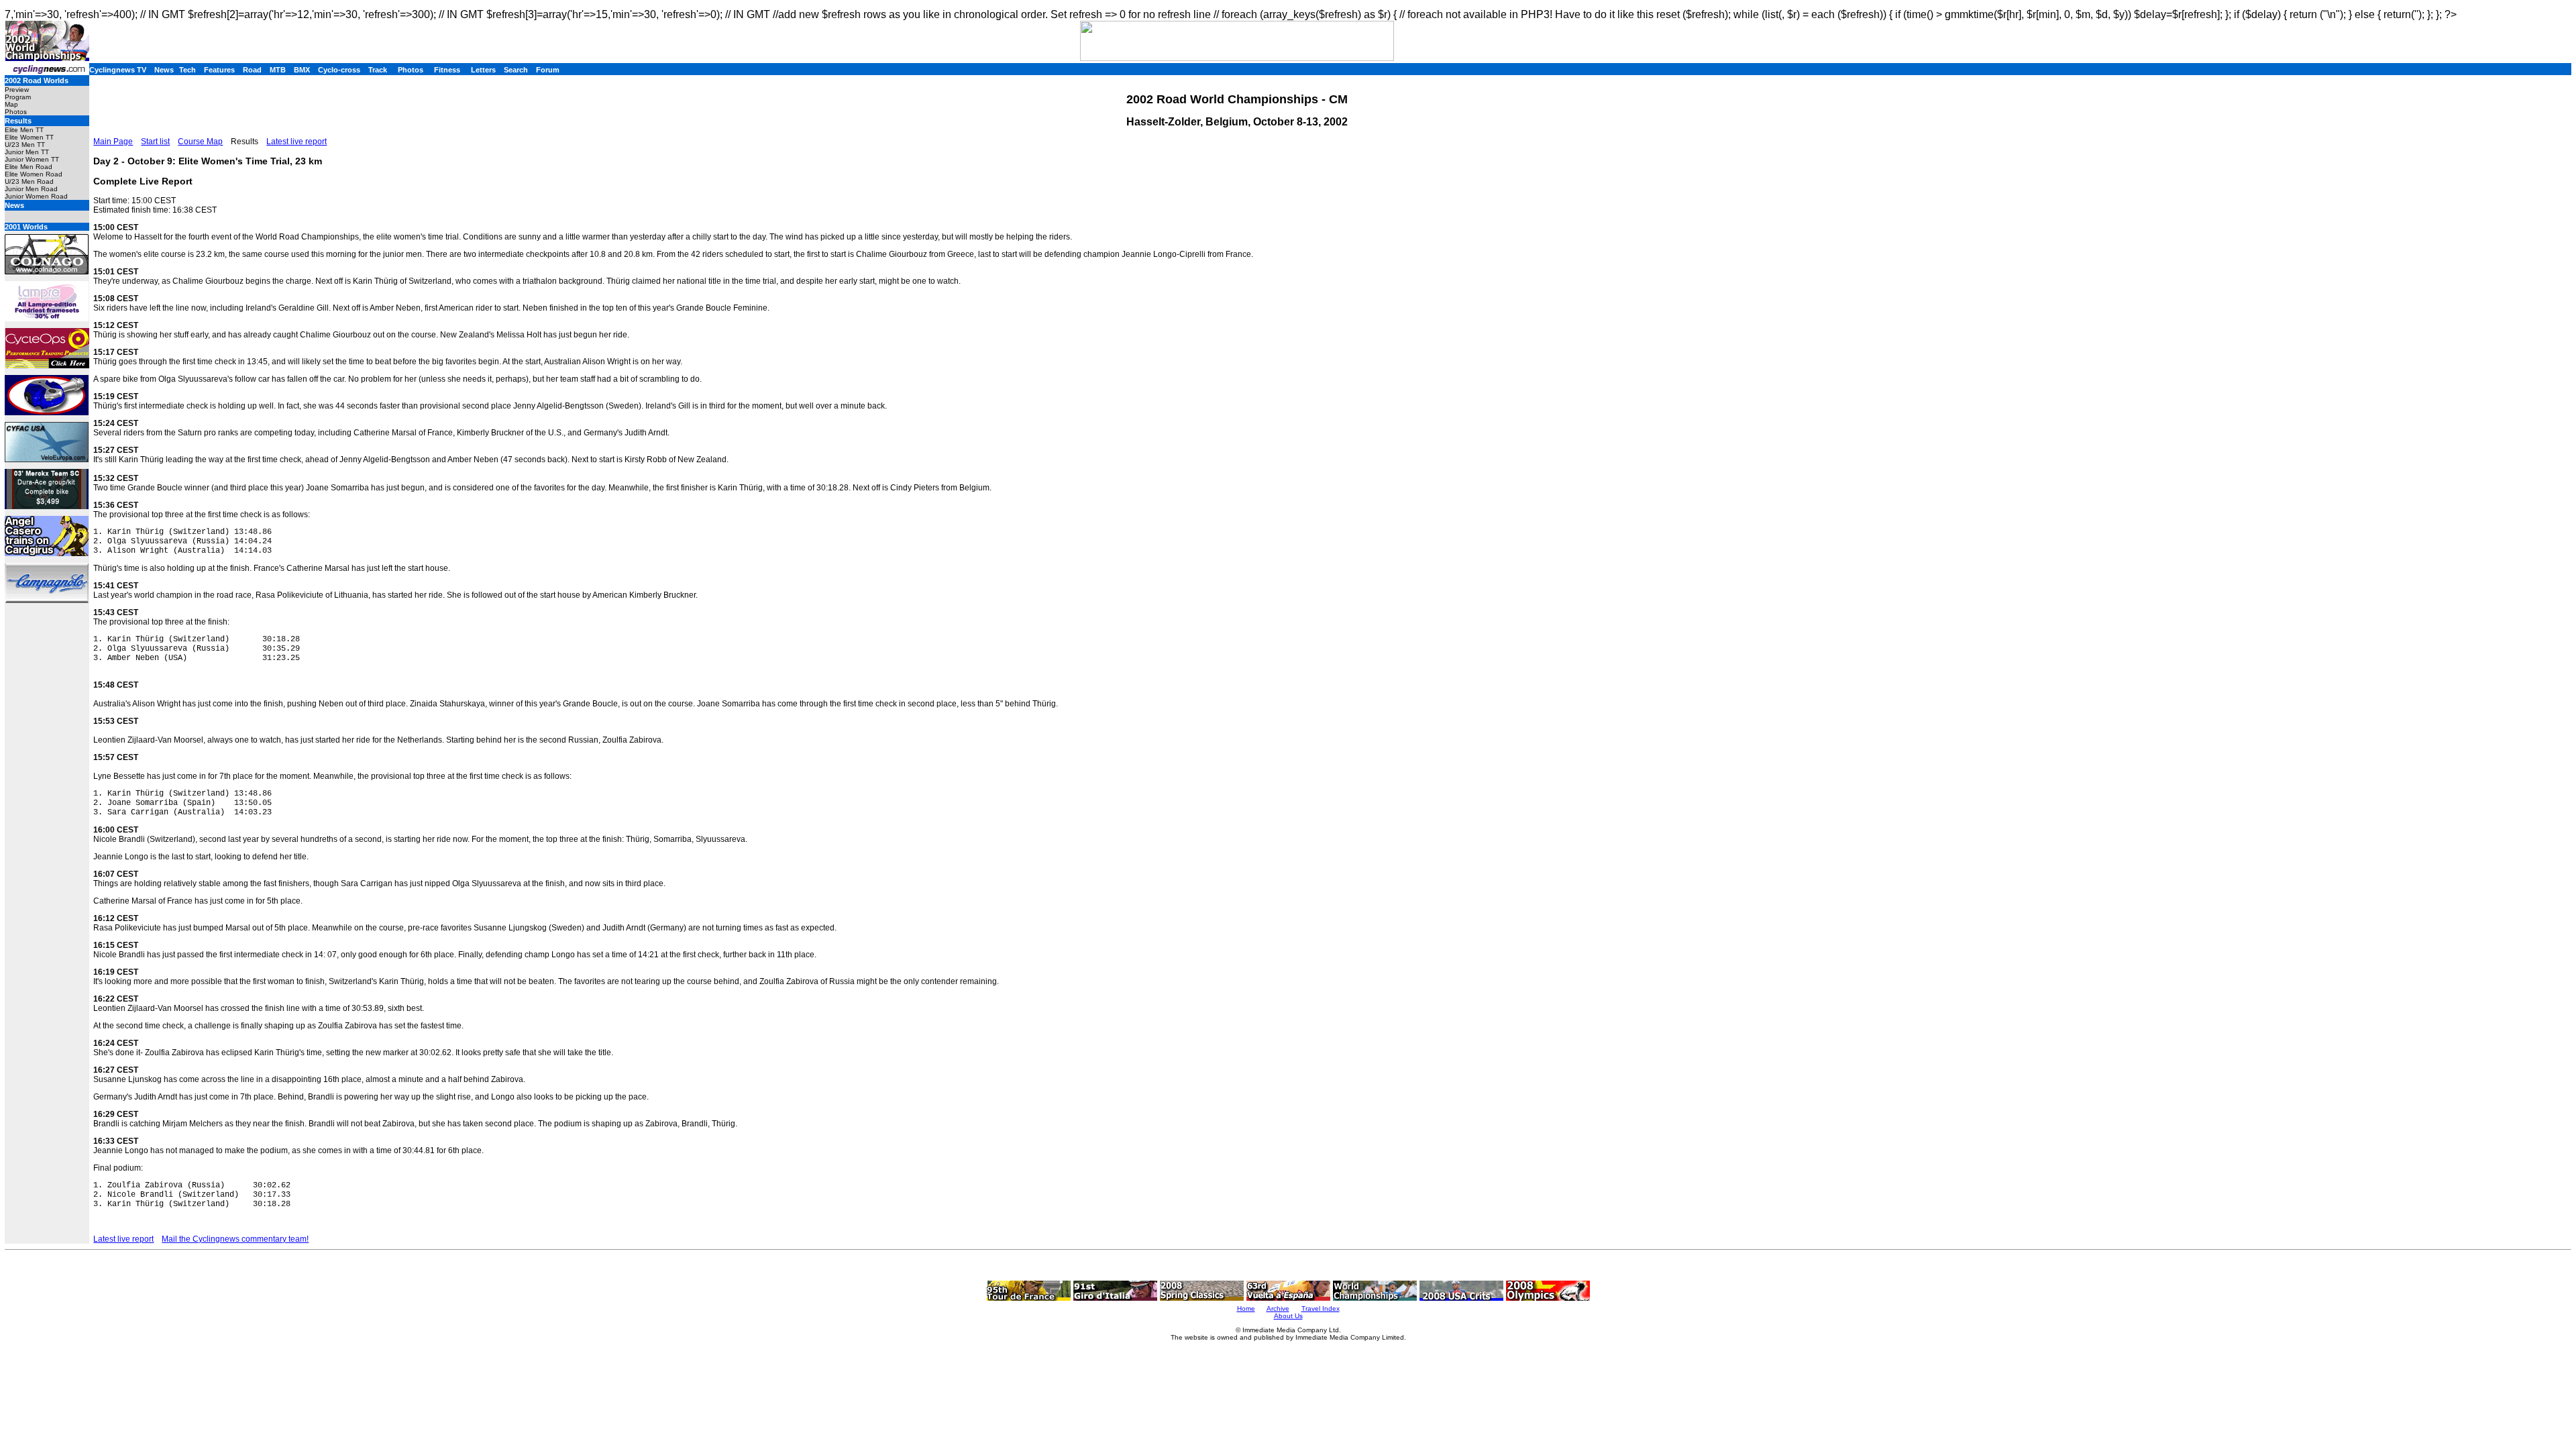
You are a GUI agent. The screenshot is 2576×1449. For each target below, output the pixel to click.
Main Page (113, 142)
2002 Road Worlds (37, 80)
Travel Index (1321, 1308)
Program (18, 97)
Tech (187, 70)
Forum (548, 70)
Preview (17, 90)
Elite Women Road (34, 174)
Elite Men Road (29, 167)
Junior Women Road (36, 196)
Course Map (200, 142)
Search (516, 70)
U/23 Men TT (25, 145)
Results (18, 121)
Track (378, 70)
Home (1246, 1308)
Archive (1278, 1308)
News (164, 70)
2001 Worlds (26, 227)
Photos (411, 70)
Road (252, 70)
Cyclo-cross (339, 70)
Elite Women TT (29, 137)
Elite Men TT (24, 130)
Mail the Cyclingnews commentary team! (235, 1239)
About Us (1288, 1316)
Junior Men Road (31, 189)
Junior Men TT (27, 152)
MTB (278, 70)
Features (219, 70)
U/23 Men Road (29, 181)
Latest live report (297, 142)
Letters (483, 70)
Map (11, 104)
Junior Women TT (32, 159)
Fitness (447, 70)
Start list (155, 142)
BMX (302, 70)
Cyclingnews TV (118, 70)
